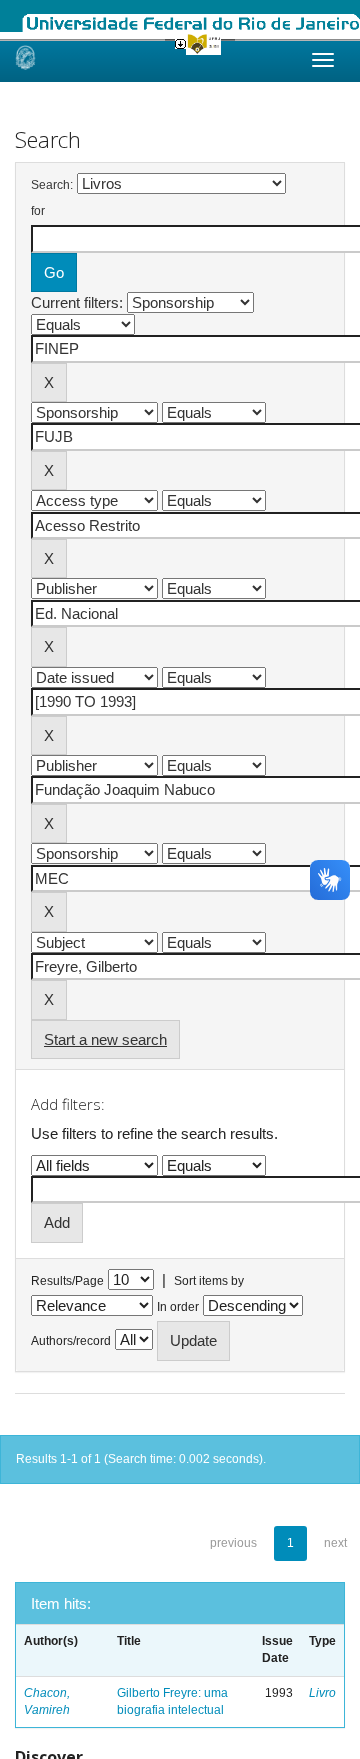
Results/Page (67, 1281)
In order (178, 1307)
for (38, 211)
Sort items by (209, 1281)
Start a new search (105, 1039)
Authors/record (71, 1341)
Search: (52, 185)
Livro (322, 1693)
